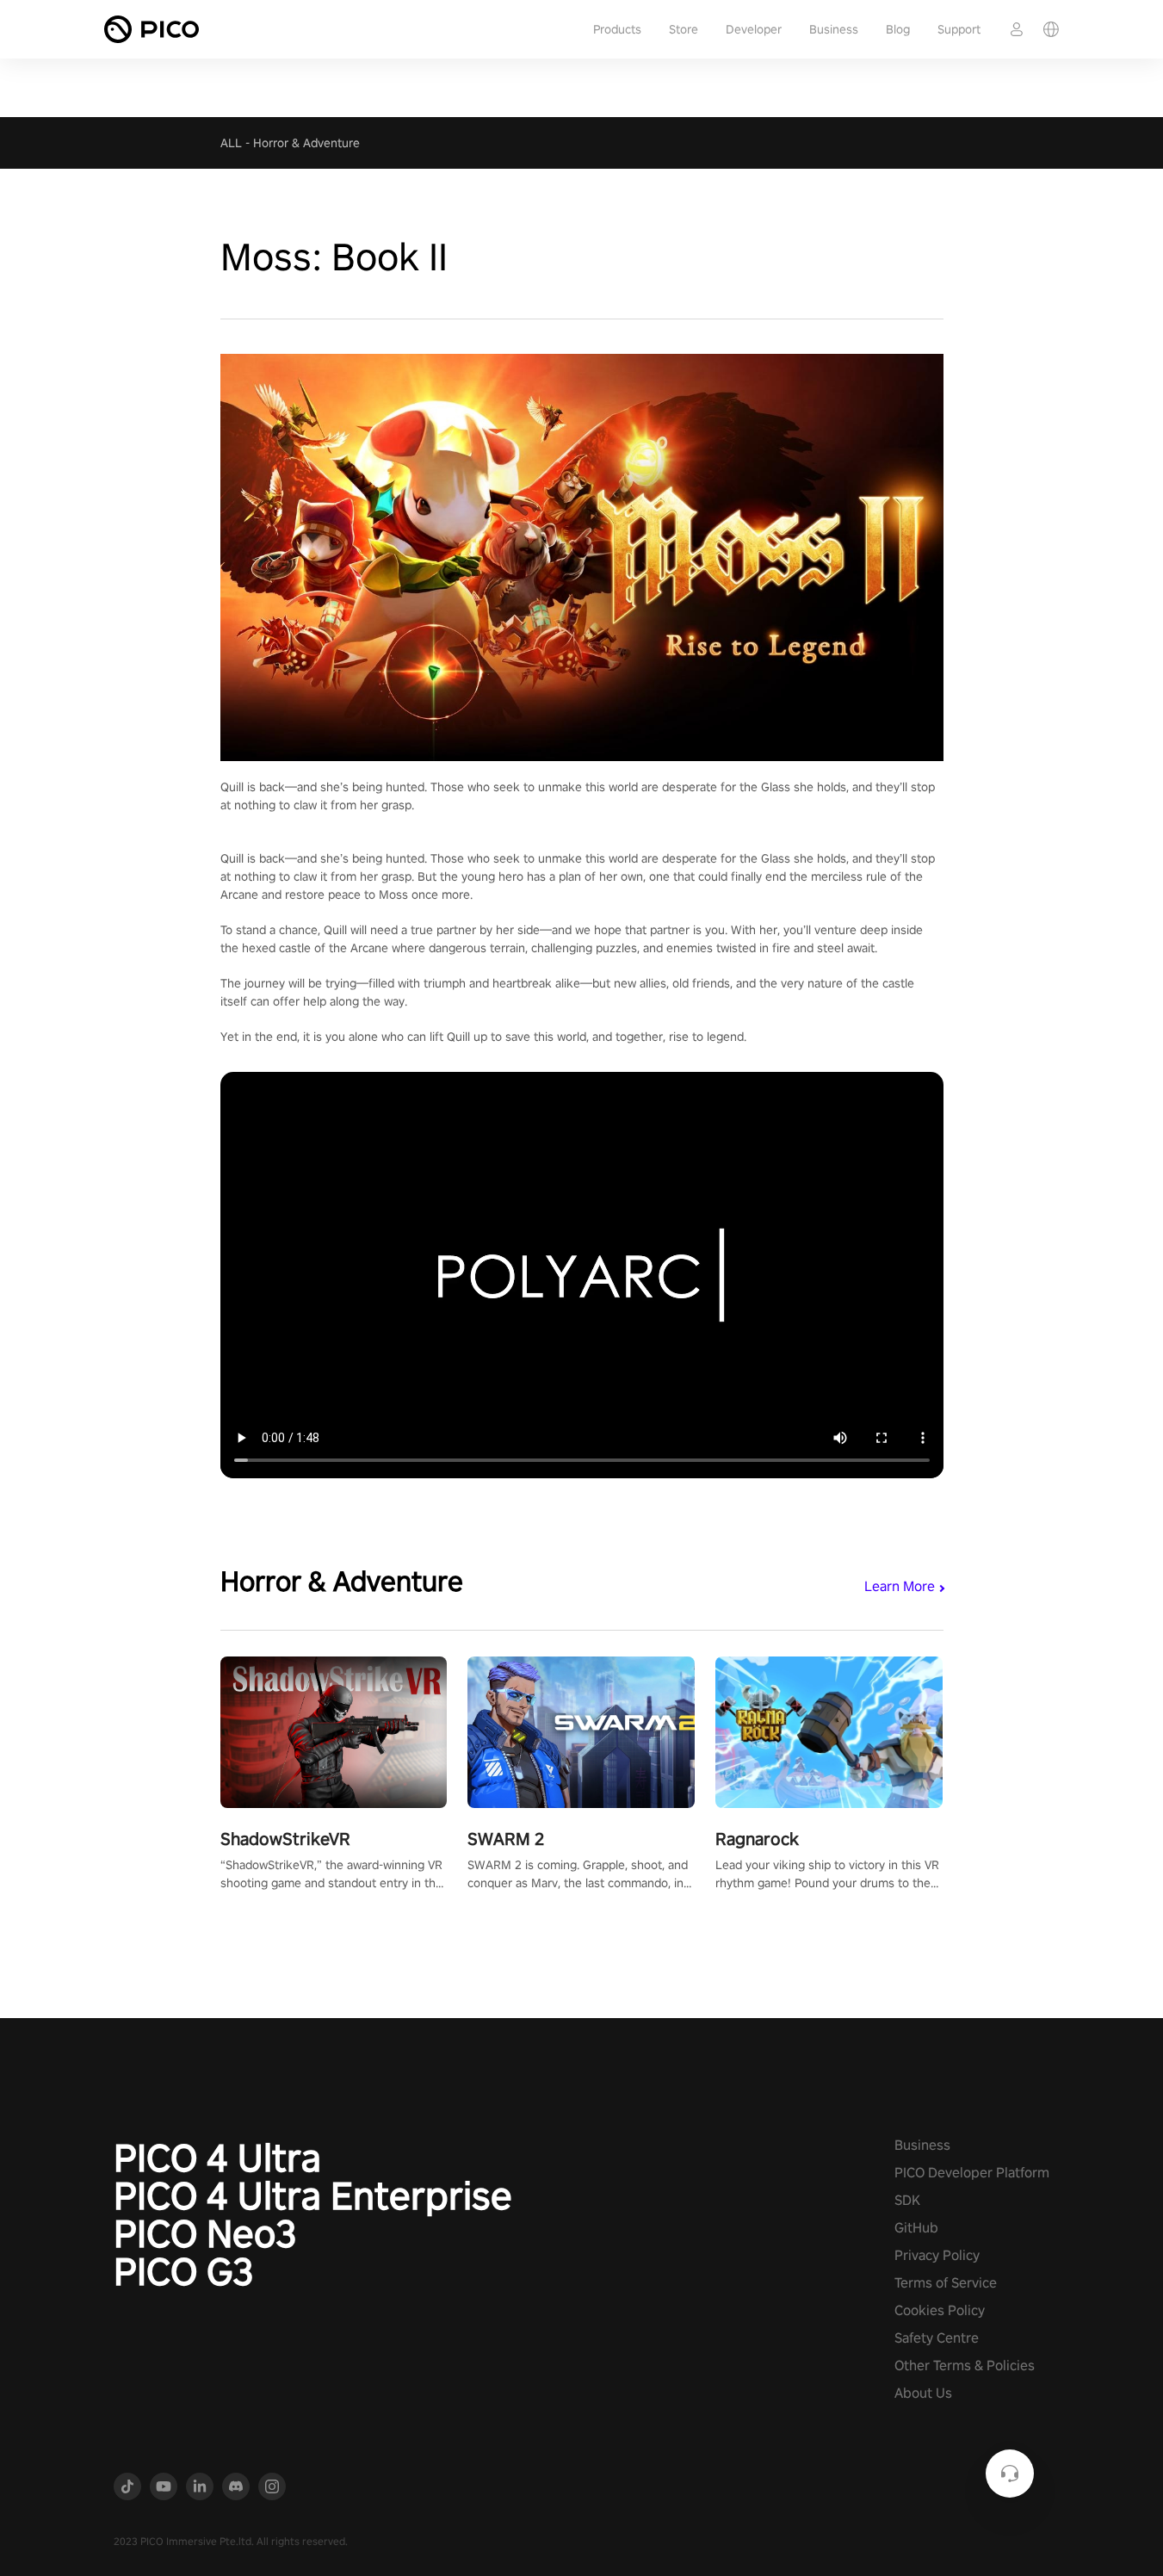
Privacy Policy (937, 2255)
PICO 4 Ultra (217, 2158)
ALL (231, 143)
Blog (898, 29)
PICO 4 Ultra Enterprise (313, 2195)
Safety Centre (937, 2338)
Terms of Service (946, 2283)
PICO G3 (184, 2271)
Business (834, 29)
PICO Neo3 (205, 2233)
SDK (907, 2200)
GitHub (916, 2228)
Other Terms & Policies (965, 2365)
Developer (754, 29)
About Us (923, 2393)
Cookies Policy (940, 2310)
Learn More (900, 1586)
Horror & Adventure (306, 143)
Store (684, 29)
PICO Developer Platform (972, 2173)
